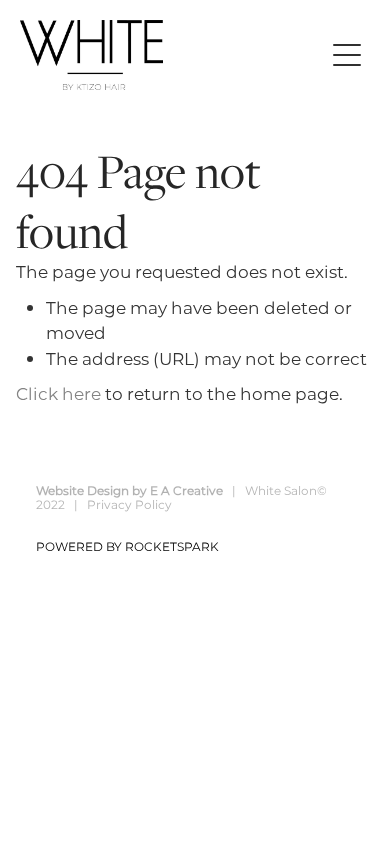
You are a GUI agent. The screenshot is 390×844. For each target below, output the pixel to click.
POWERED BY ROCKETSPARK (127, 547)
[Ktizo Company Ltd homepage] (171, 55)
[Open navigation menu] (347, 55)
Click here (58, 395)
